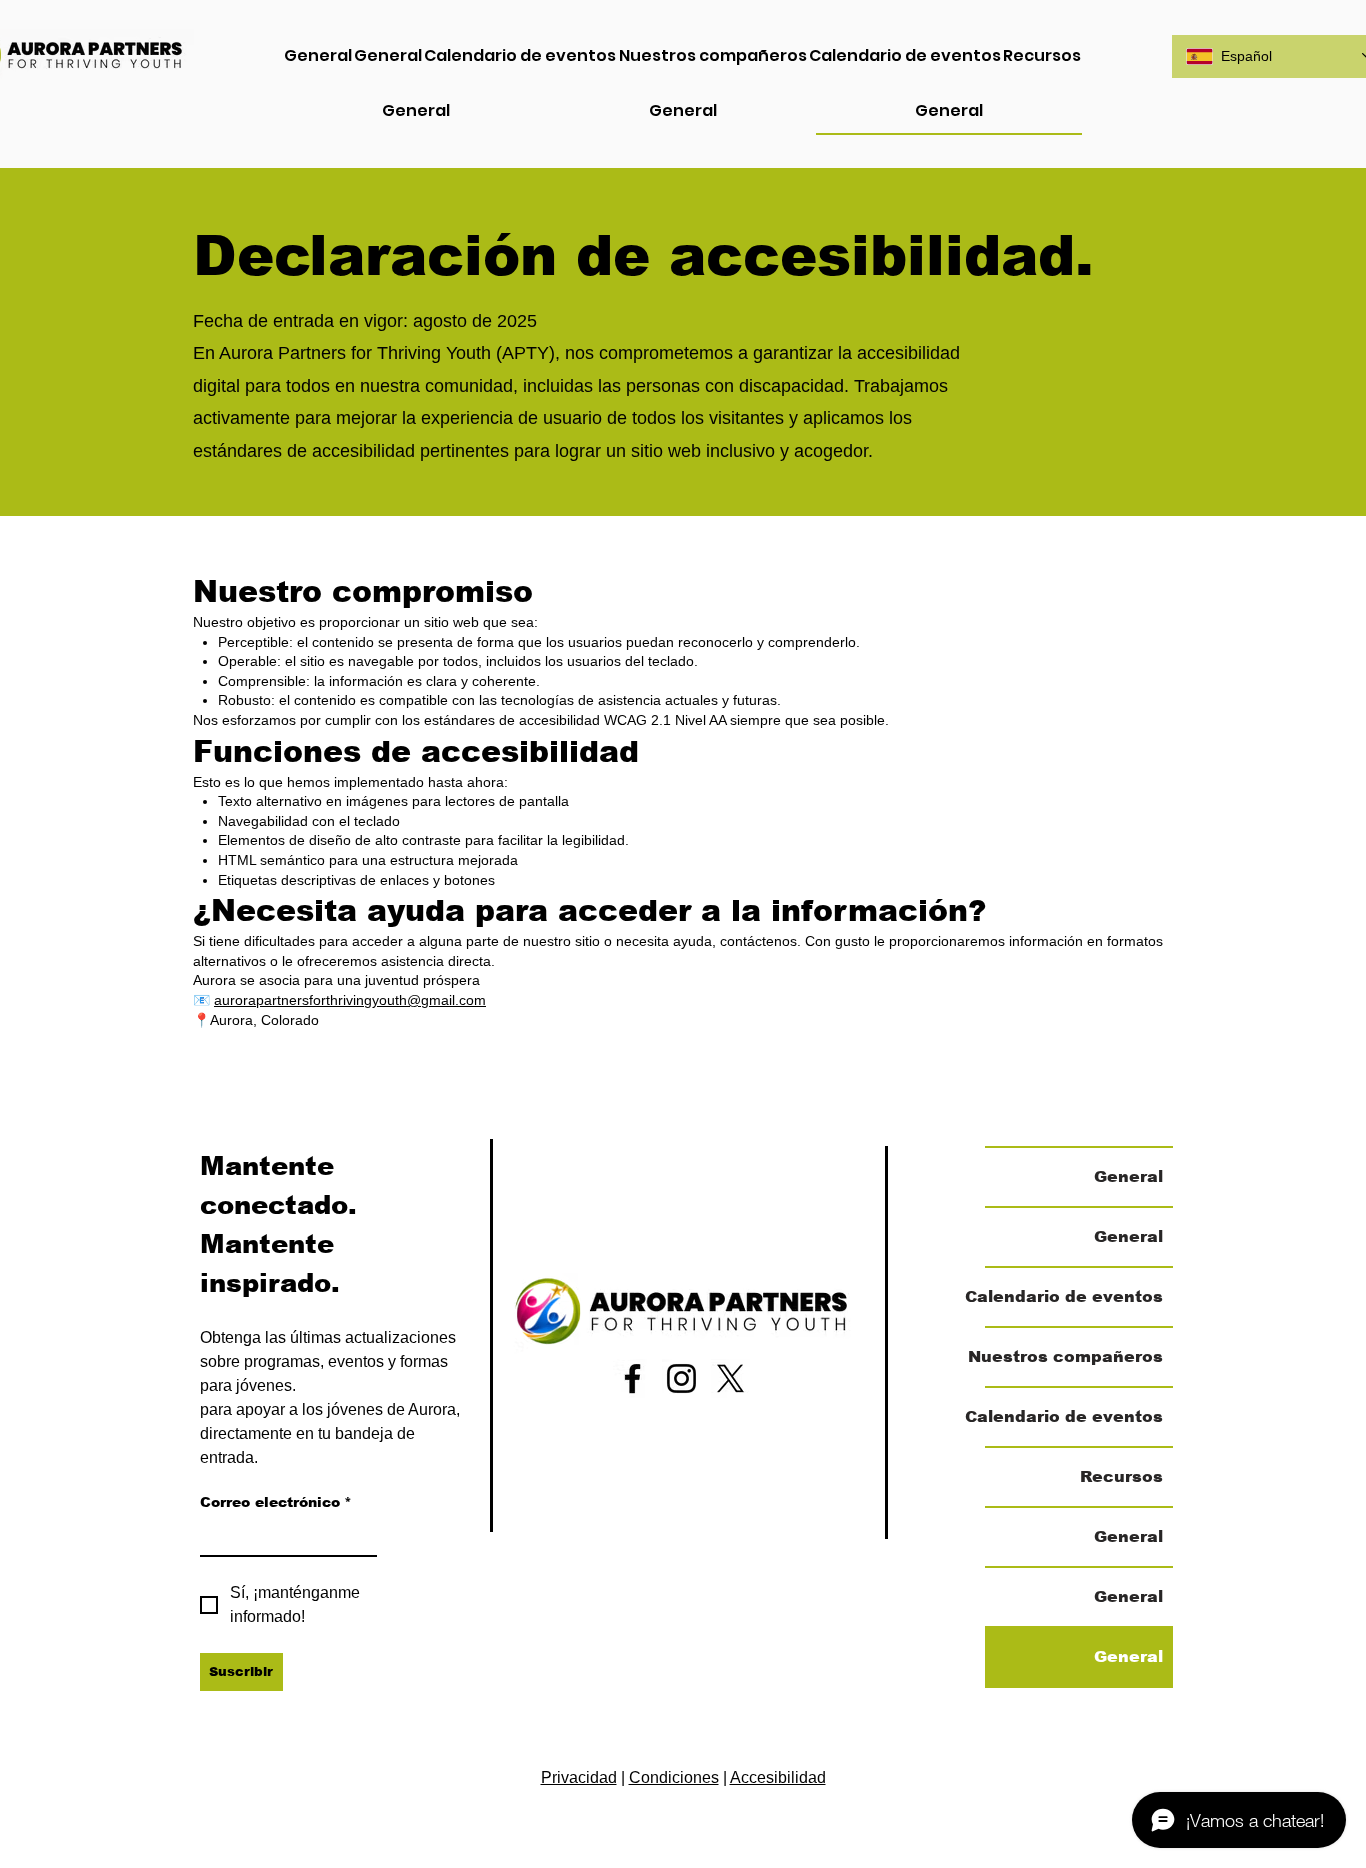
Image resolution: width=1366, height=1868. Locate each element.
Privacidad (579, 1777)
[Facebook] (632, 1378)
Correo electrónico (276, 1502)
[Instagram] (681, 1378)
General (1128, 1176)
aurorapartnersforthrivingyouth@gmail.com (350, 1000)
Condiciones (674, 1777)
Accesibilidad (778, 1777)
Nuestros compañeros (1074, 1356)
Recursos (1121, 1476)
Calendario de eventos (1074, 1296)
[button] (1042, 56)
